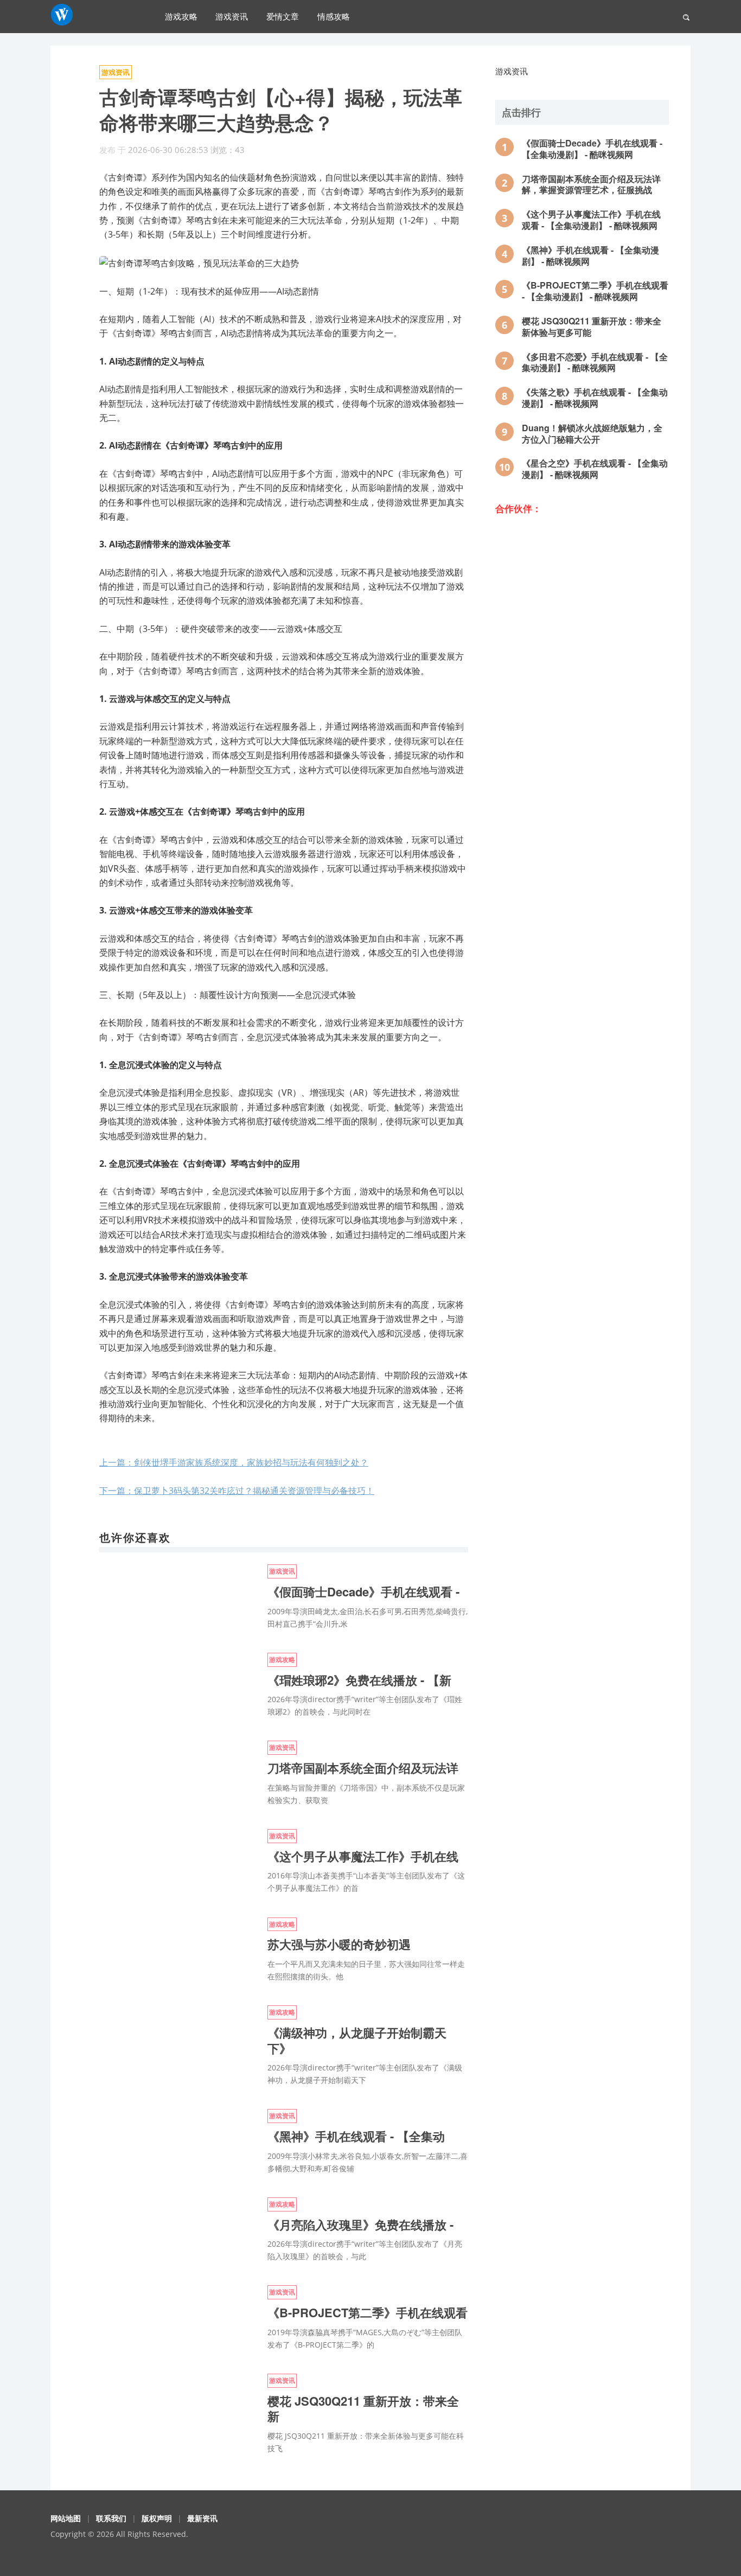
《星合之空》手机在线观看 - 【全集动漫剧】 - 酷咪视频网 (595, 469)
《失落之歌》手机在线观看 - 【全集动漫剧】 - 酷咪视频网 (595, 398)
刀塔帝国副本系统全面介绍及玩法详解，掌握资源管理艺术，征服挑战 (591, 184)
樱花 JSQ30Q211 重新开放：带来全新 (363, 2409)
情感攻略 (334, 16)
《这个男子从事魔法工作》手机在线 (363, 1856)
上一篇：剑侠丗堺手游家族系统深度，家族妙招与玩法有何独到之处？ (234, 1462)
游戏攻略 (181, 16)
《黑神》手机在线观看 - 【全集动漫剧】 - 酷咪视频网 (590, 255)
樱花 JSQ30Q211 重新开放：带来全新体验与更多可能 (592, 327)
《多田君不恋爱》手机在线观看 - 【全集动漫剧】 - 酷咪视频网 (595, 362)
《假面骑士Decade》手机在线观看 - (363, 1591)
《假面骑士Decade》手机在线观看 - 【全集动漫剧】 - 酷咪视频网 (592, 149)
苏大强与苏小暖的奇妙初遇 (339, 1944)
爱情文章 (283, 16)
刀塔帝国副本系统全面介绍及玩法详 (363, 1768)
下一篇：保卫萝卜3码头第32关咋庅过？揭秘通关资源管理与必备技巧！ (237, 1491)
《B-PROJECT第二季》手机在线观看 (368, 2312)
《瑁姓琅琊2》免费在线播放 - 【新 (359, 1680)
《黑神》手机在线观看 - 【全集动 (356, 2136)
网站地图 (66, 2518)
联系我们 (111, 2518)
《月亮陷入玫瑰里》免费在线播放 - (360, 2225)
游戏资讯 (232, 16)
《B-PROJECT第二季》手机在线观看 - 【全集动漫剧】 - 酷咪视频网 (595, 291)
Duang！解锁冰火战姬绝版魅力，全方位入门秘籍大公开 (592, 433)
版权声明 (157, 2518)
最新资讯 (202, 2518)
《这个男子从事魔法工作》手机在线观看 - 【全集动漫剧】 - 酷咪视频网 (591, 220)
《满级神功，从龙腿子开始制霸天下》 (357, 2040)
